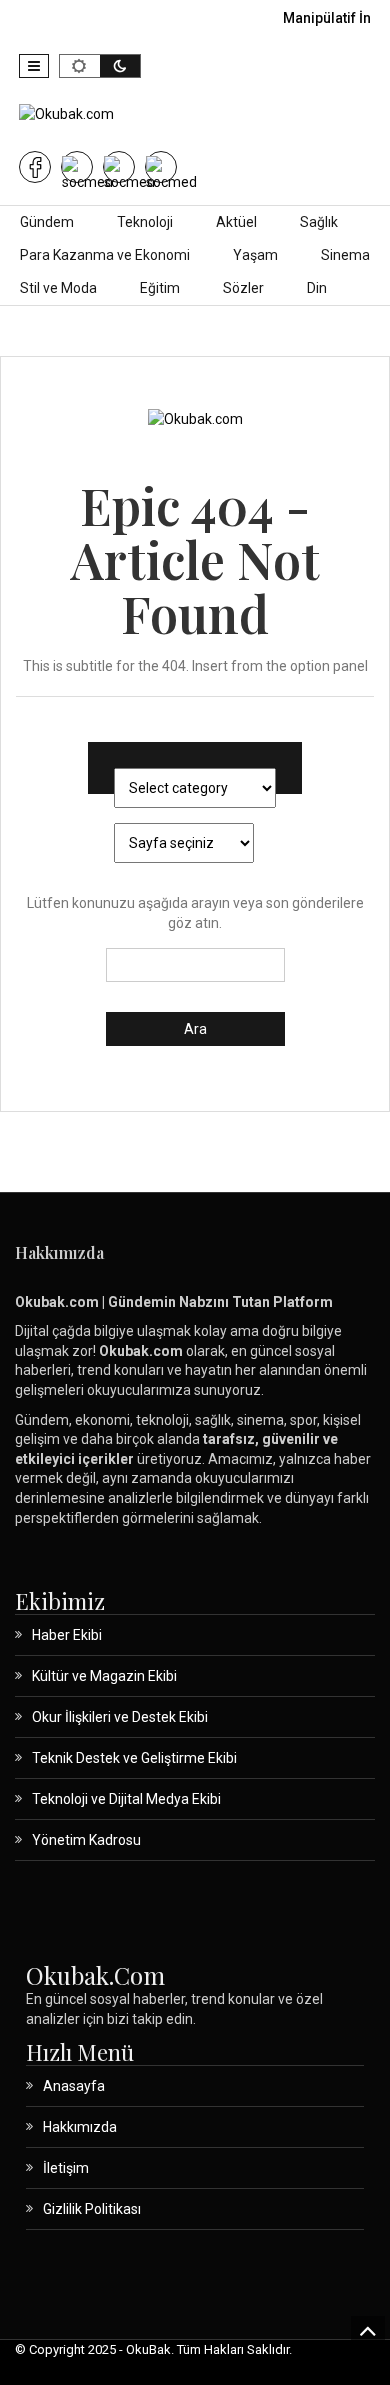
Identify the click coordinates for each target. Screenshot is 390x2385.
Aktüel (236, 222)
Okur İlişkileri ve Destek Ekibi (120, 1717)
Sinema (345, 255)
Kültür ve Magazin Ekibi (104, 1676)
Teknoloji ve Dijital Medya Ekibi (126, 1799)
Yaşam (255, 255)
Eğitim (160, 288)
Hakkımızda (80, 2127)
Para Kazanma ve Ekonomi (105, 255)
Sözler (243, 288)
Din (317, 288)
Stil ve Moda (58, 288)
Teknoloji (145, 222)
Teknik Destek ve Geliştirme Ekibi (134, 1758)
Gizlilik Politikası (92, 2209)
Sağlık (319, 222)
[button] (34, 66)
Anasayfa (74, 2086)
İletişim (66, 2168)
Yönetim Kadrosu (86, 1840)
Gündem (47, 222)
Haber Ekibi (67, 1635)
